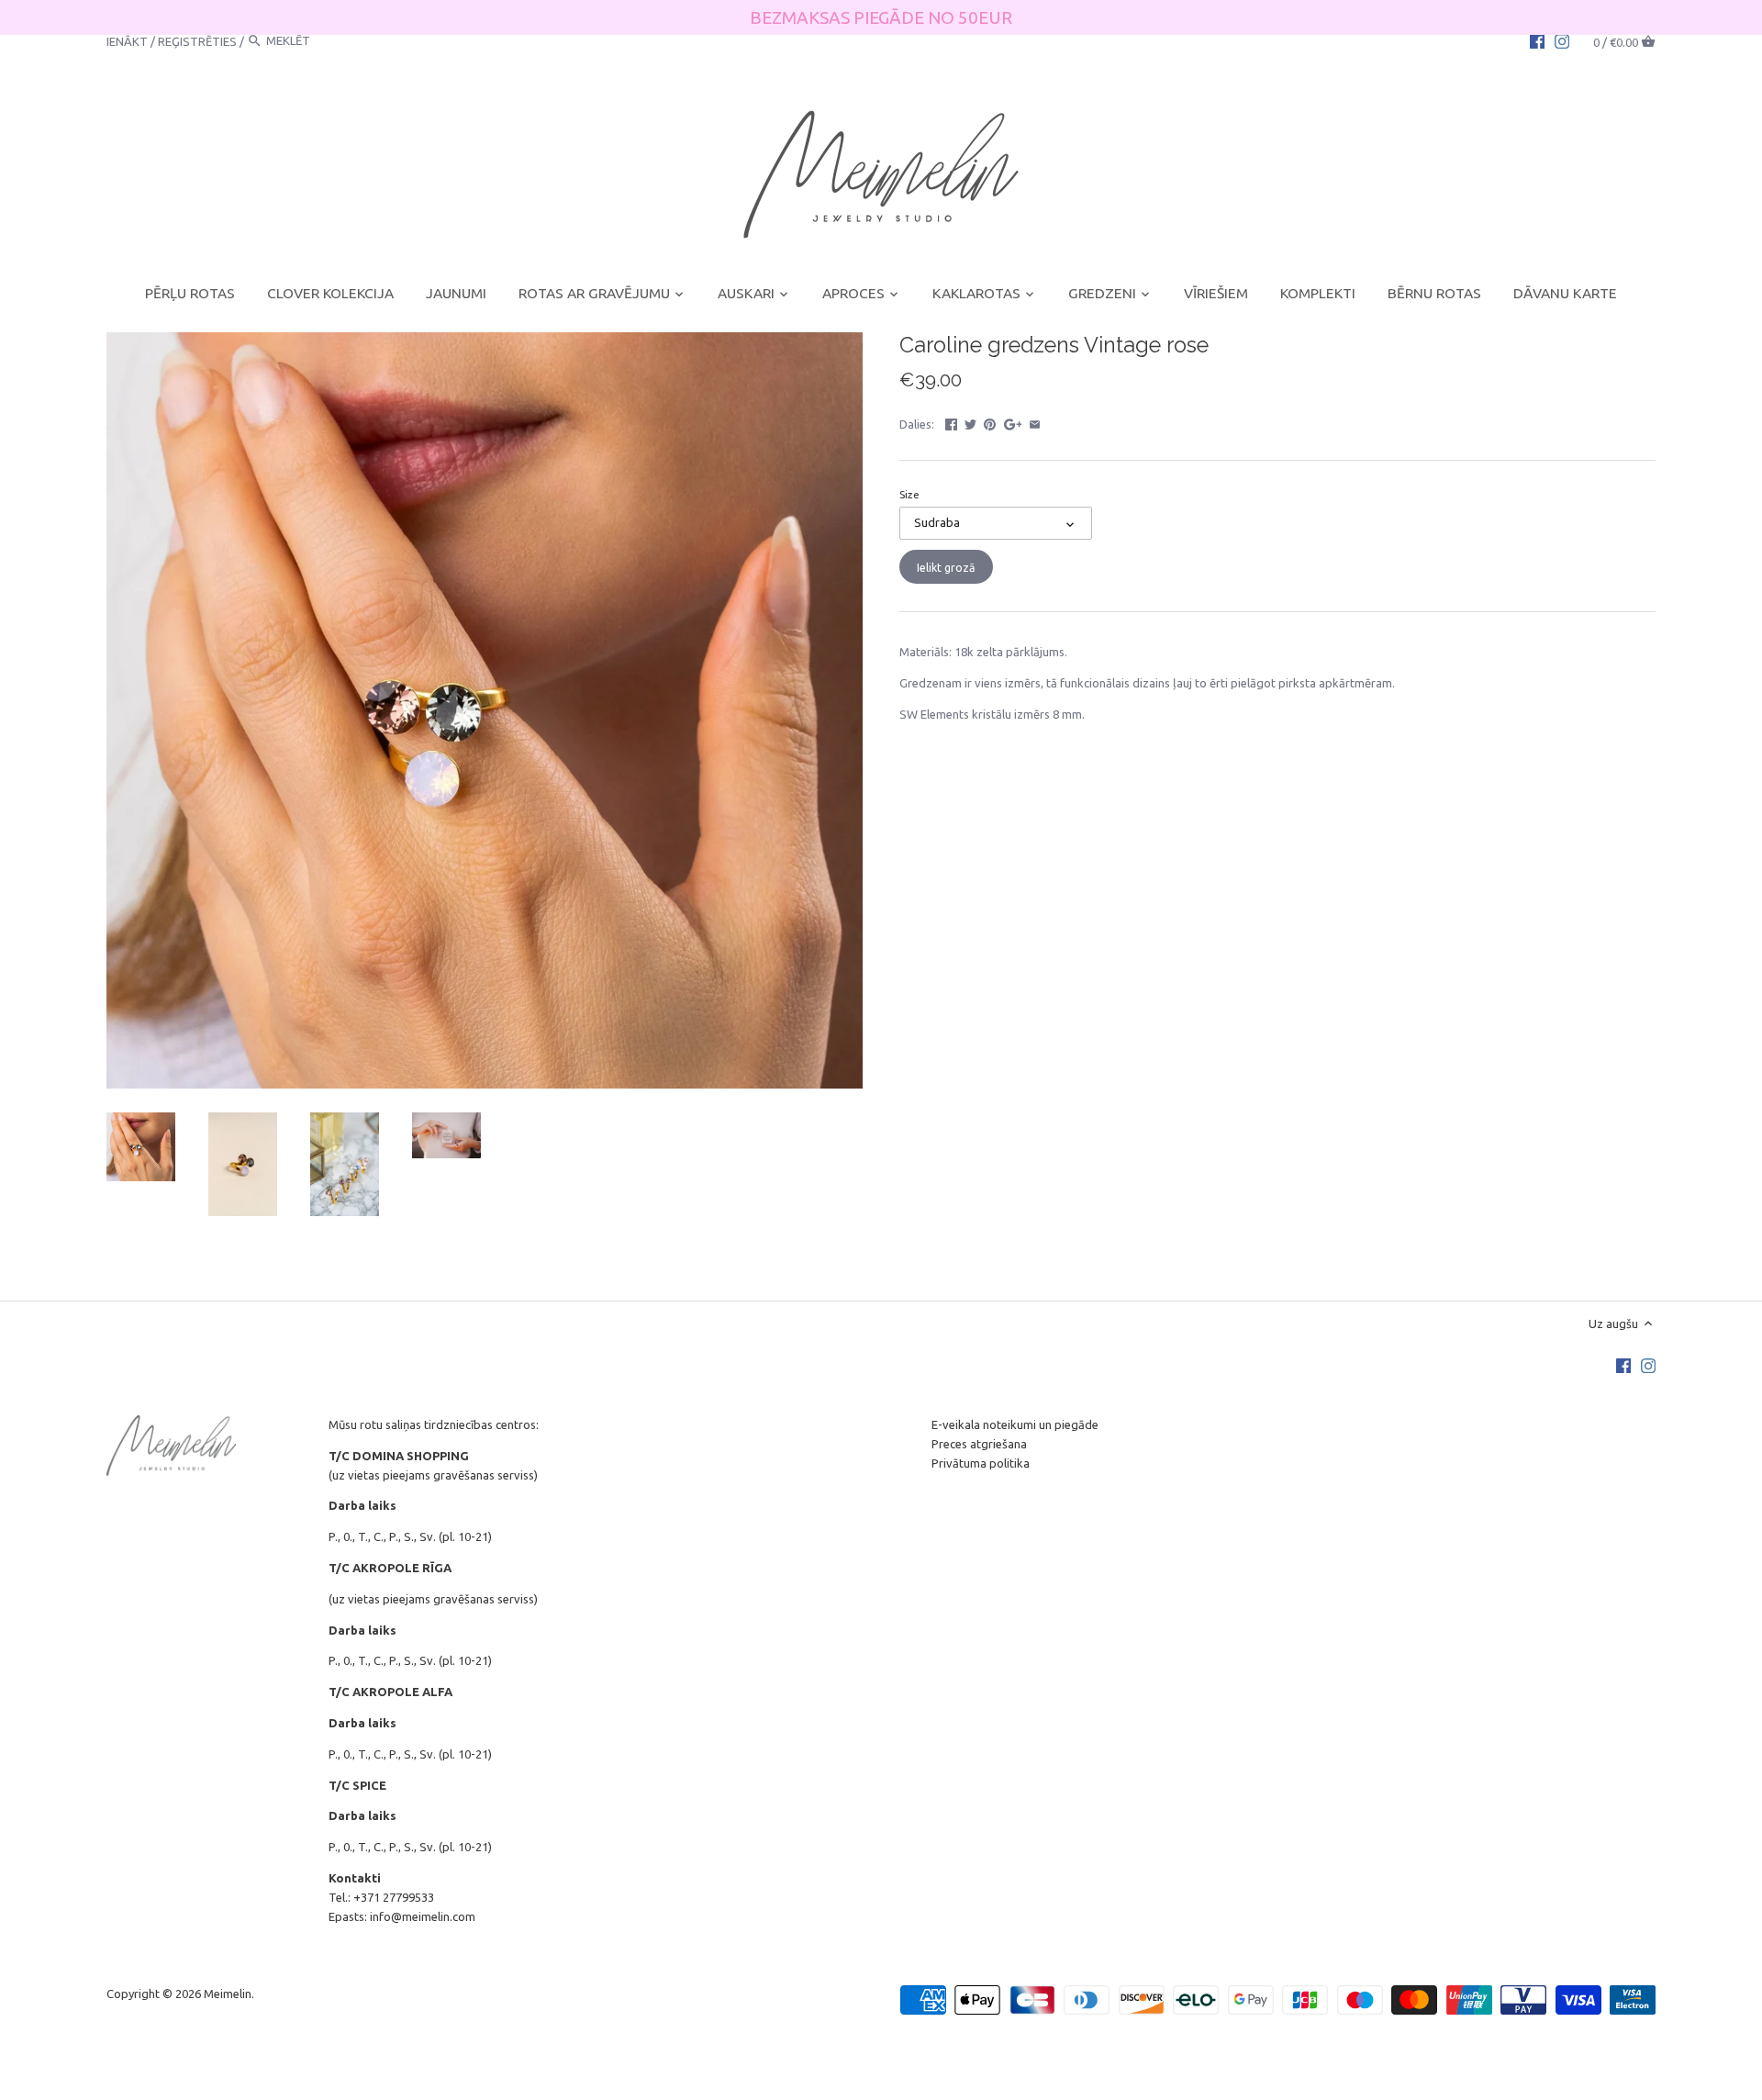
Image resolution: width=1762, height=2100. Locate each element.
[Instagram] (1562, 40)
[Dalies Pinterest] (990, 422)
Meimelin (228, 1994)
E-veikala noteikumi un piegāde (1015, 1424)
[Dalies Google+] (1013, 422)
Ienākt (127, 40)
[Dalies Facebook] (951, 422)
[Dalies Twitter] (970, 422)
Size (909, 494)
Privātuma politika (981, 1463)
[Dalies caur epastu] (1035, 422)
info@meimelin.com (423, 1916)
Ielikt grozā (946, 567)
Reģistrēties (197, 40)
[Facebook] (1537, 40)
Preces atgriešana (979, 1444)
